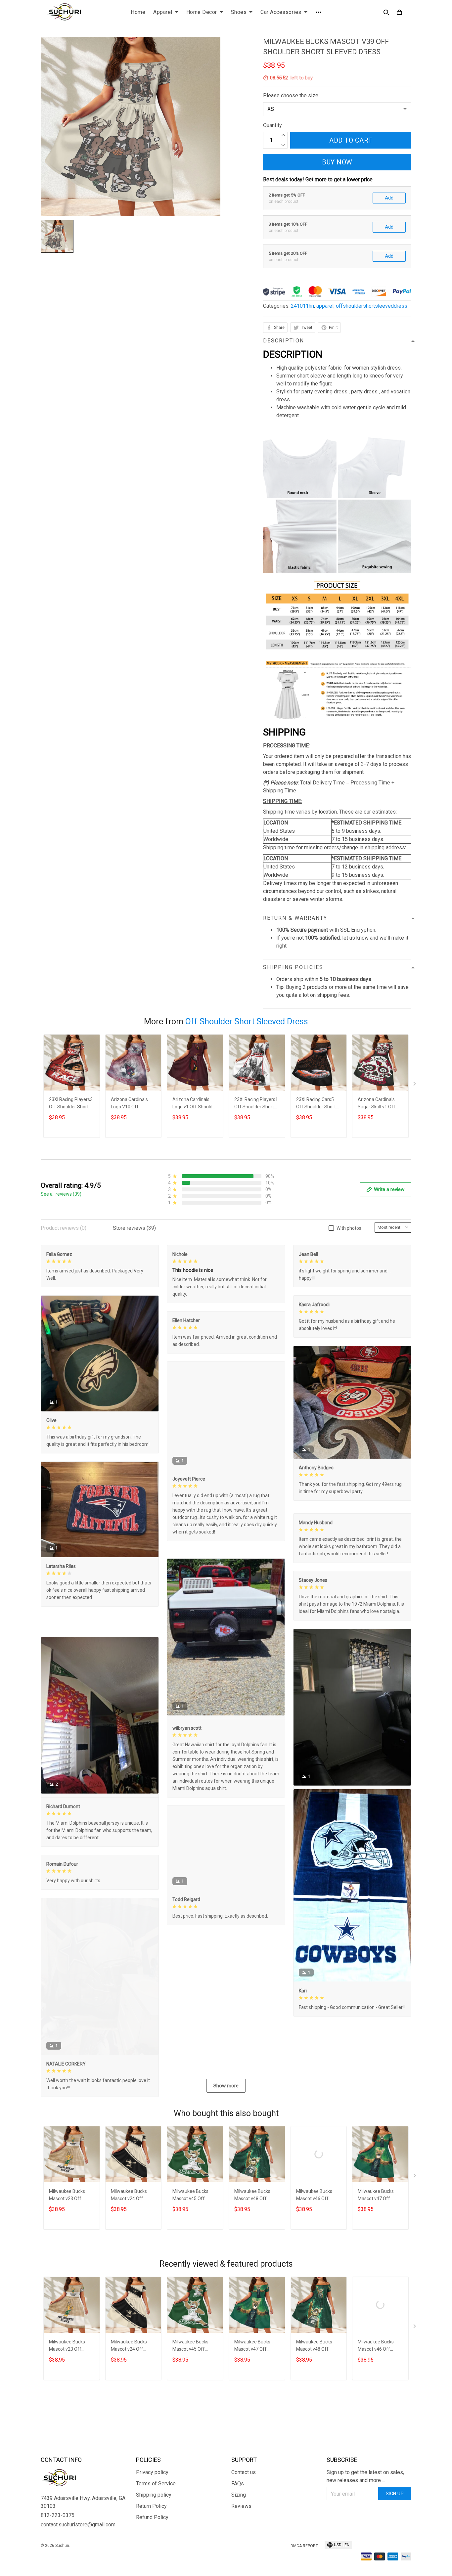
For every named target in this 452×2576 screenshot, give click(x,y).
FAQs (238, 2516)
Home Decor (202, 12)
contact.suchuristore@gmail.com (78, 2557)
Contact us (244, 2505)
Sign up (395, 2526)
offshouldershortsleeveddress (372, 306)
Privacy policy (152, 2505)
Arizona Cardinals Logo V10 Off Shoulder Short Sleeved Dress (129, 1104)
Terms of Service (156, 2516)
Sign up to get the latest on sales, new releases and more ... (365, 2509)
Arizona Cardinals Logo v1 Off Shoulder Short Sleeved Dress (195, 1104)
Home (138, 12)
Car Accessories (281, 12)
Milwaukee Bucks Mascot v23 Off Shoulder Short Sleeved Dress (67, 2261)
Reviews (241, 2538)
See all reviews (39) (61, 1194)
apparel (325, 306)
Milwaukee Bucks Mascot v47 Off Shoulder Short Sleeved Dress (376, 2261)
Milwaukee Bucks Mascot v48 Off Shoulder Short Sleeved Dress (252, 2261)
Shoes (239, 12)
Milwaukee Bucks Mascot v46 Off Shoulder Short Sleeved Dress (314, 2261)
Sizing (239, 2527)
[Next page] (415, 1085)
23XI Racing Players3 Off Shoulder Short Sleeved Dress (71, 1104)
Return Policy (151, 2538)
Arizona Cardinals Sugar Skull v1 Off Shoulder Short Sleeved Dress (377, 1104)
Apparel (163, 12)
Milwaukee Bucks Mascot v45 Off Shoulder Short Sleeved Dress (190, 2261)
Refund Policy (152, 2550)
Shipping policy (154, 2527)
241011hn (302, 306)
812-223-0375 (58, 2548)
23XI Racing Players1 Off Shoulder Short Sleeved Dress (256, 1104)
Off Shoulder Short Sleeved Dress (247, 1022)
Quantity (272, 125)
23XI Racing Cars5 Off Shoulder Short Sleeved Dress (316, 1104)
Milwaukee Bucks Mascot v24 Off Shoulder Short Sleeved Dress (129, 2261)
